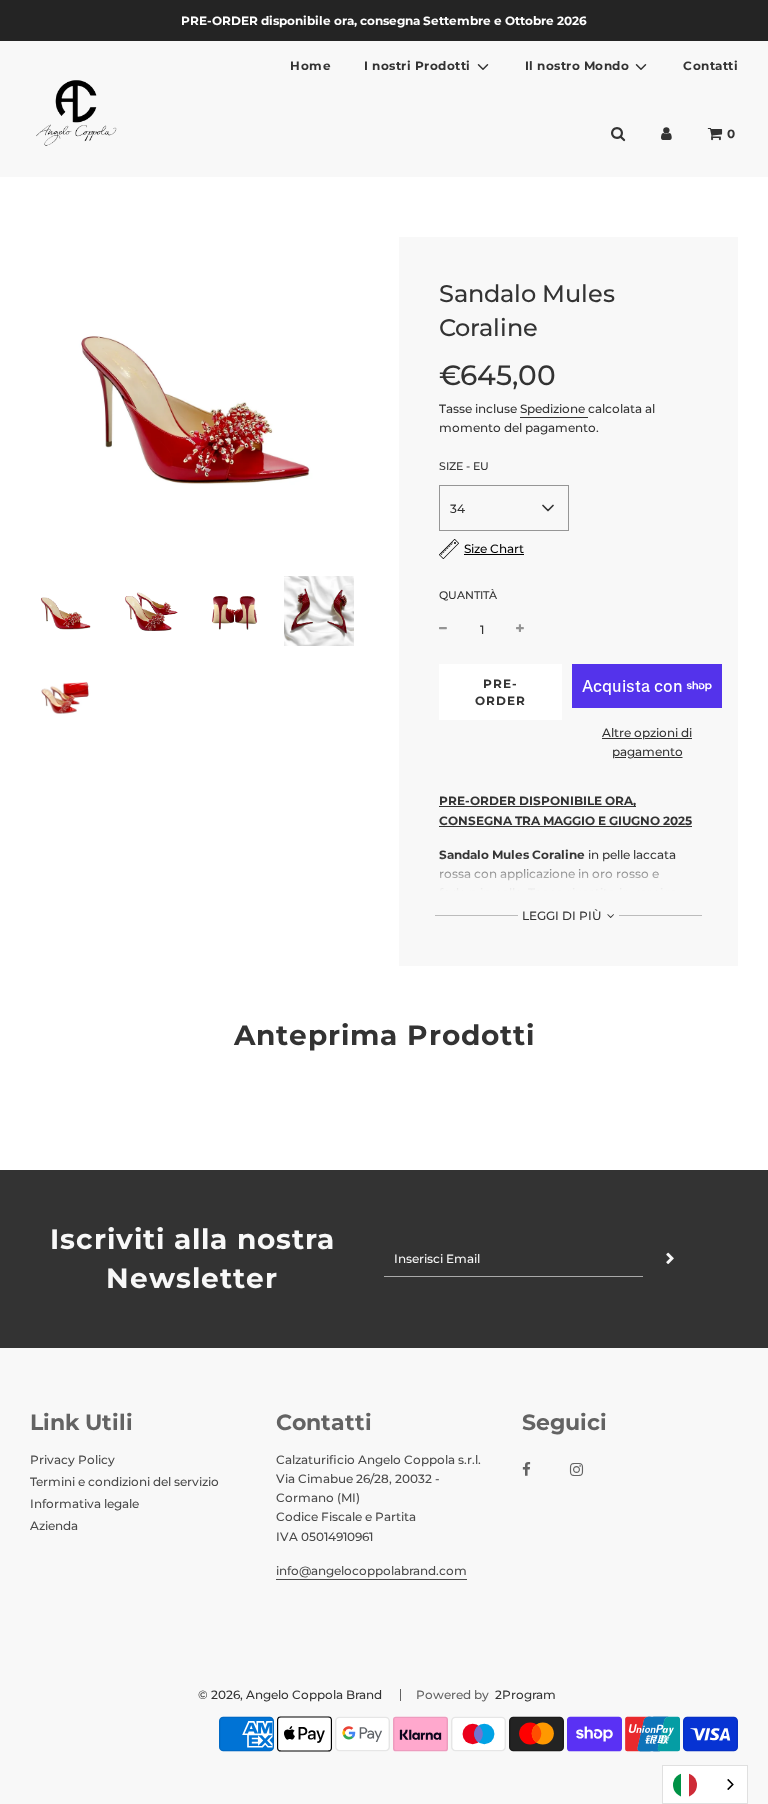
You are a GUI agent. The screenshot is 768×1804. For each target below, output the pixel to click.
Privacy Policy (72, 1459)
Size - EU (464, 466)
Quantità (468, 595)
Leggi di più (563, 915)
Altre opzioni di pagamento (647, 742)
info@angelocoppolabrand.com (371, 1570)
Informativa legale (84, 1503)
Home (310, 65)
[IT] (705, 1784)
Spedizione (554, 408)
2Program (524, 1694)
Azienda (54, 1525)
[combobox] (705, 1784)
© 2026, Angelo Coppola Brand (290, 1694)
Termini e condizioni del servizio (124, 1481)
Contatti (710, 65)
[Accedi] (666, 133)
